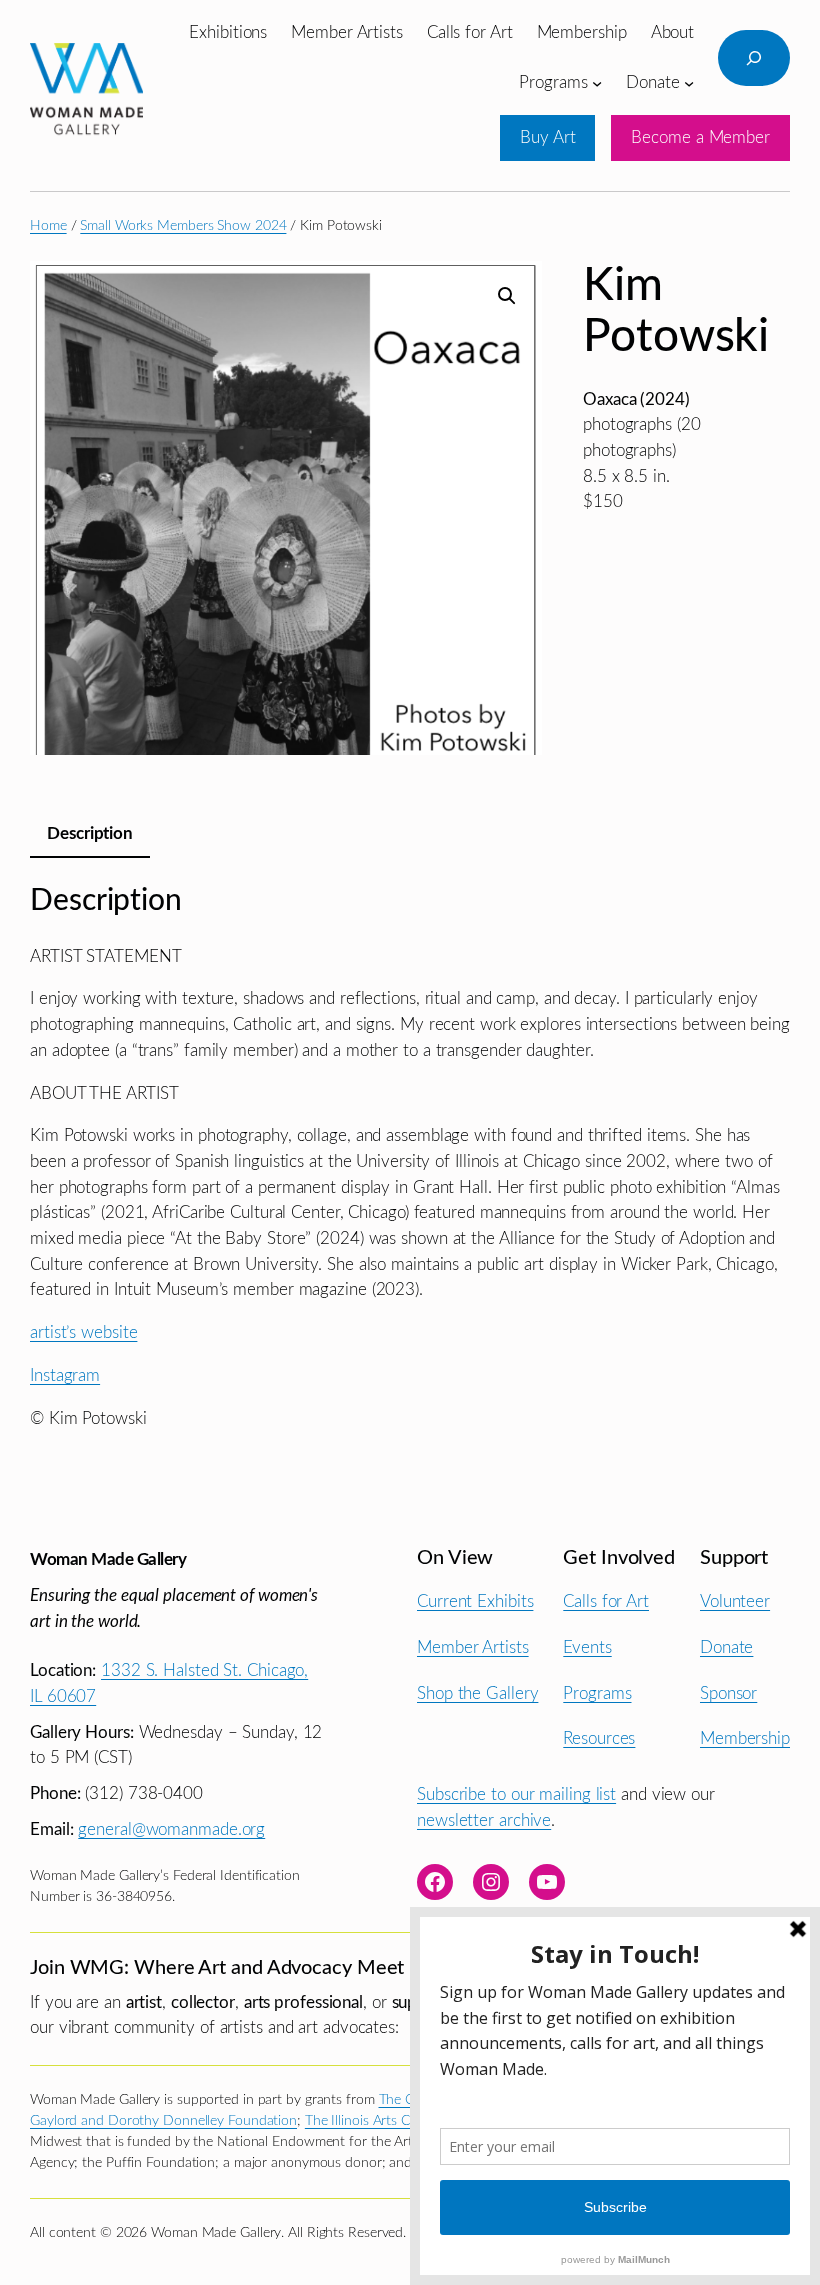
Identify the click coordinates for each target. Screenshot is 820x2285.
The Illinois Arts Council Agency (400, 2121)
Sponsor (728, 1693)
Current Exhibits (475, 1601)
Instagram (65, 1375)
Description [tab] (90, 833)
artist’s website (83, 1332)
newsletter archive (484, 1820)
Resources (599, 1738)
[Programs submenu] (597, 82)
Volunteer (735, 1601)
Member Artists (473, 1647)
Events (587, 1647)
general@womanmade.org (171, 1829)
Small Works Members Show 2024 (183, 226)
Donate (726, 1647)
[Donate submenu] (689, 82)
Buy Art (547, 137)
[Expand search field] (754, 58)
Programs (597, 1693)
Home (48, 226)
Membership (745, 1738)
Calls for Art (606, 1601)
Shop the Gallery (477, 1693)
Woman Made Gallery (108, 1559)
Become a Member (700, 137)
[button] (507, 296)
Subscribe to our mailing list (516, 1794)
